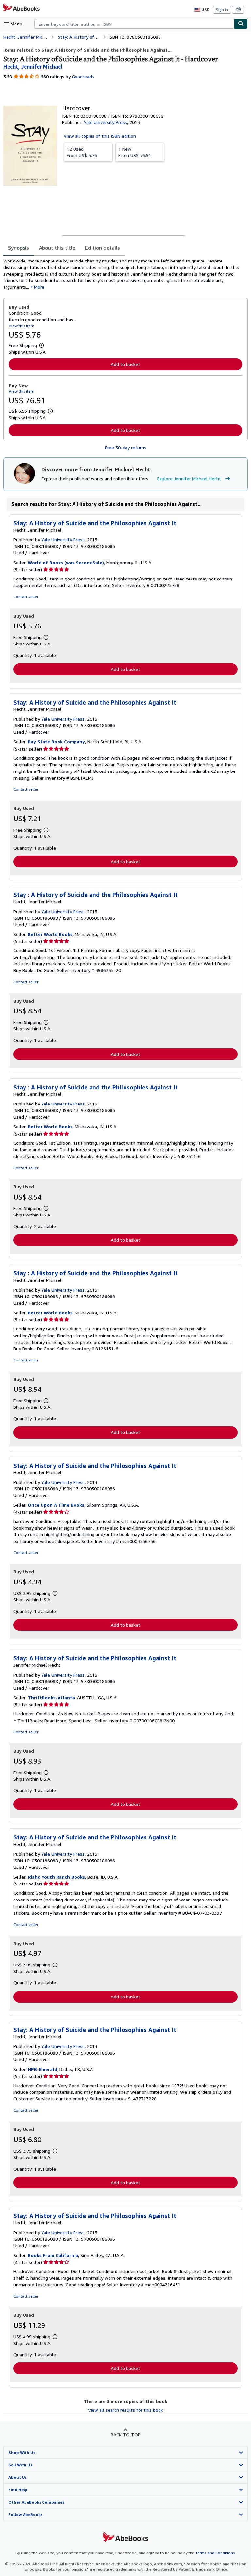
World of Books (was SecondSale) (66, 562)
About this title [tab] (57, 248)
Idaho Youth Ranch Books (56, 1877)
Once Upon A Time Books (56, 1505)
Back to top (126, 2434)
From (82, 152)
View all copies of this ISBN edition (100, 136)
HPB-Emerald (42, 2069)
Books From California (53, 2255)
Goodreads (83, 77)
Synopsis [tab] (19, 248)
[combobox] (134, 24)
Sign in (222, 10)
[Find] (241, 24)
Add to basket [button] (125, 364)
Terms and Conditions (215, 2553)
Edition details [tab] (102, 248)
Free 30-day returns (126, 447)
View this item (22, 326)
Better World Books (50, 934)
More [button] (39, 287)
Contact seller (26, 597)
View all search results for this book (125, 2410)
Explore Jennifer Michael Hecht (189, 478)
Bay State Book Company (56, 742)
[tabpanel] (123, 274)
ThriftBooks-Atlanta (51, 1698)
